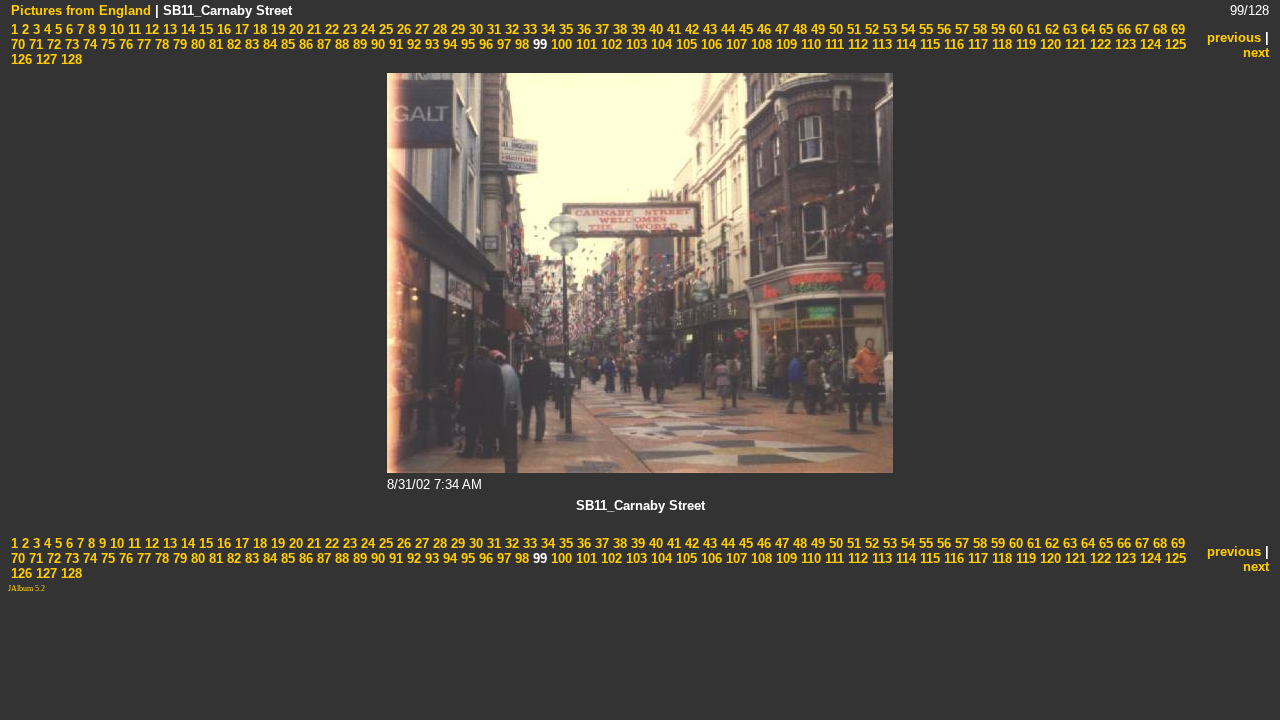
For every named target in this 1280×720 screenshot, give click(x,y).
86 (304, 44)
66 (1122, 29)
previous (1234, 37)
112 (856, 44)
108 (759, 44)
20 (294, 29)
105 (684, 44)
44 (726, 29)
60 (1014, 29)
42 (690, 29)
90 (376, 44)
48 (798, 29)
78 (160, 44)
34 (546, 29)
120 (1048, 44)
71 (34, 44)
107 (734, 44)
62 (1050, 29)
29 (456, 29)
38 (618, 29)
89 (358, 44)
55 (924, 29)
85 (286, 44)
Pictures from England (81, 10)
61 (1032, 29)
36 (582, 29)
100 (559, 44)
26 (402, 29)
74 (88, 44)
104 (659, 44)
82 (232, 44)
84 (268, 44)
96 (484, 44)
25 (384, 29)
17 (240, 29)
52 (870, 29)
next (1256, 52)
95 (466, 44)
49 (816, 29)
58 (978, 29)
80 (196, 44)
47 (780, 29)
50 (834, 29)
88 (340, 44)
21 (312, 29)
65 (1104, 29)
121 (1073, 44)
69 (1176, 29)
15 (204, 29)
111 (832, 44)
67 (1140, 29)
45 (744, 29)
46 (762, 29)
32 (510, 29)
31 (492, 29)
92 (412, 44)
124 (1148, 44)
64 (1086, 29)
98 (520, 44)
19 (276, 29)
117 (976, 44)
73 (70, 44)
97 (502, 44)
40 (654, 29)
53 (888, 29)
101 (584, 44)
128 (69, 59)
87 (322, 44)
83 (250, 44)
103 (634, 44)
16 (222, 29)
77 (142, 44)
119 (1024, 44)
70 (18, 44)
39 (636, 29)
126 (21, 59)
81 (214, 44)
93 (430, 44)
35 (564, 29)
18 (258, 29)
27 (420, 29)
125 (1173, 44)
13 (168, 29)
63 (1068, 29)
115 (928, 44)
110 (809, 44)
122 (1098, 44)
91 (394, 44)
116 (952, 44)
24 (366, 29)
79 (178, 44)
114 (904, 44)
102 (609, 44)
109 (784, 44)
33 (528, 29)
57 (960, 29)
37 (600, 29)
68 (1158, 29)
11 (132, 29)
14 (186, 29)
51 (852, 29)
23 (348, 29)
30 (474, 29)
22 (330, 29)
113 (880, 44)
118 (1000, 44)
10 (115, 29)
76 (124, 44)
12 (150, 29)
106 (709, 44)
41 (672, 29)
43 (708, 29)
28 (438, 29)
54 (906, 29)
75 (106, 44)
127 (44, 59)
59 (996, 29)
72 (52, 44)
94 (448, 44)
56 (942, 29)
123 (1123, 44)
